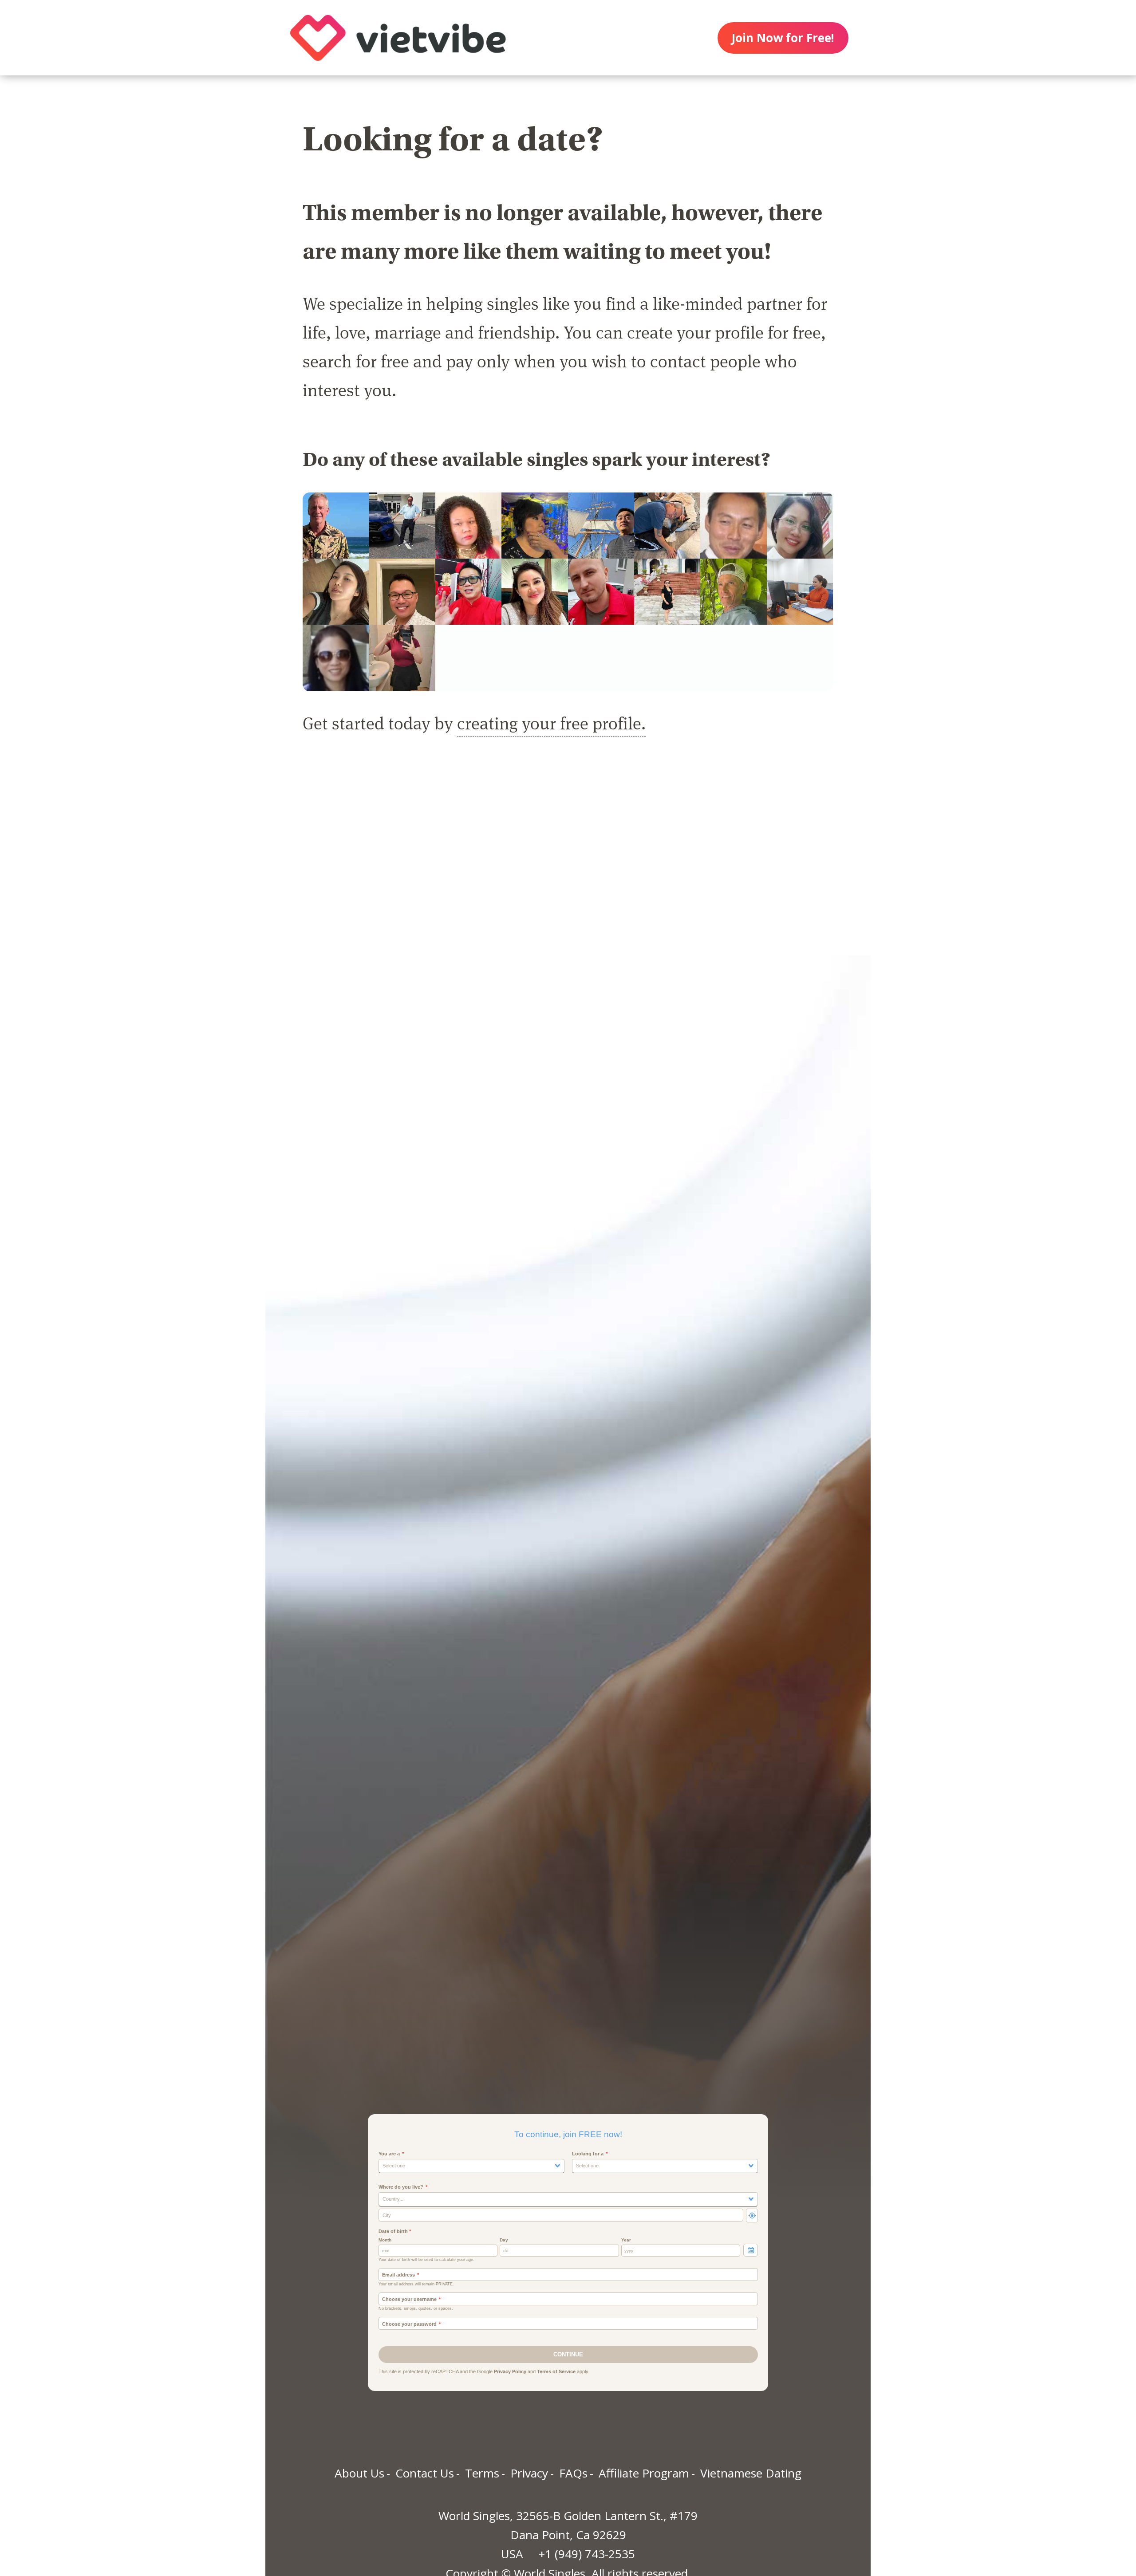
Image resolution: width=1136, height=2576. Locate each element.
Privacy (529, 2473)
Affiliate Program (644, 2473)
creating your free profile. (551, 723)
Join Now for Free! (783, 38)
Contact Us (425, 2473)
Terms (482, 2473)
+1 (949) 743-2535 (587, 2554)
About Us (359, 2473)
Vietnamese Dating (751, 2473)
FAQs (573, 2473)
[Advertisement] (568, 855)
